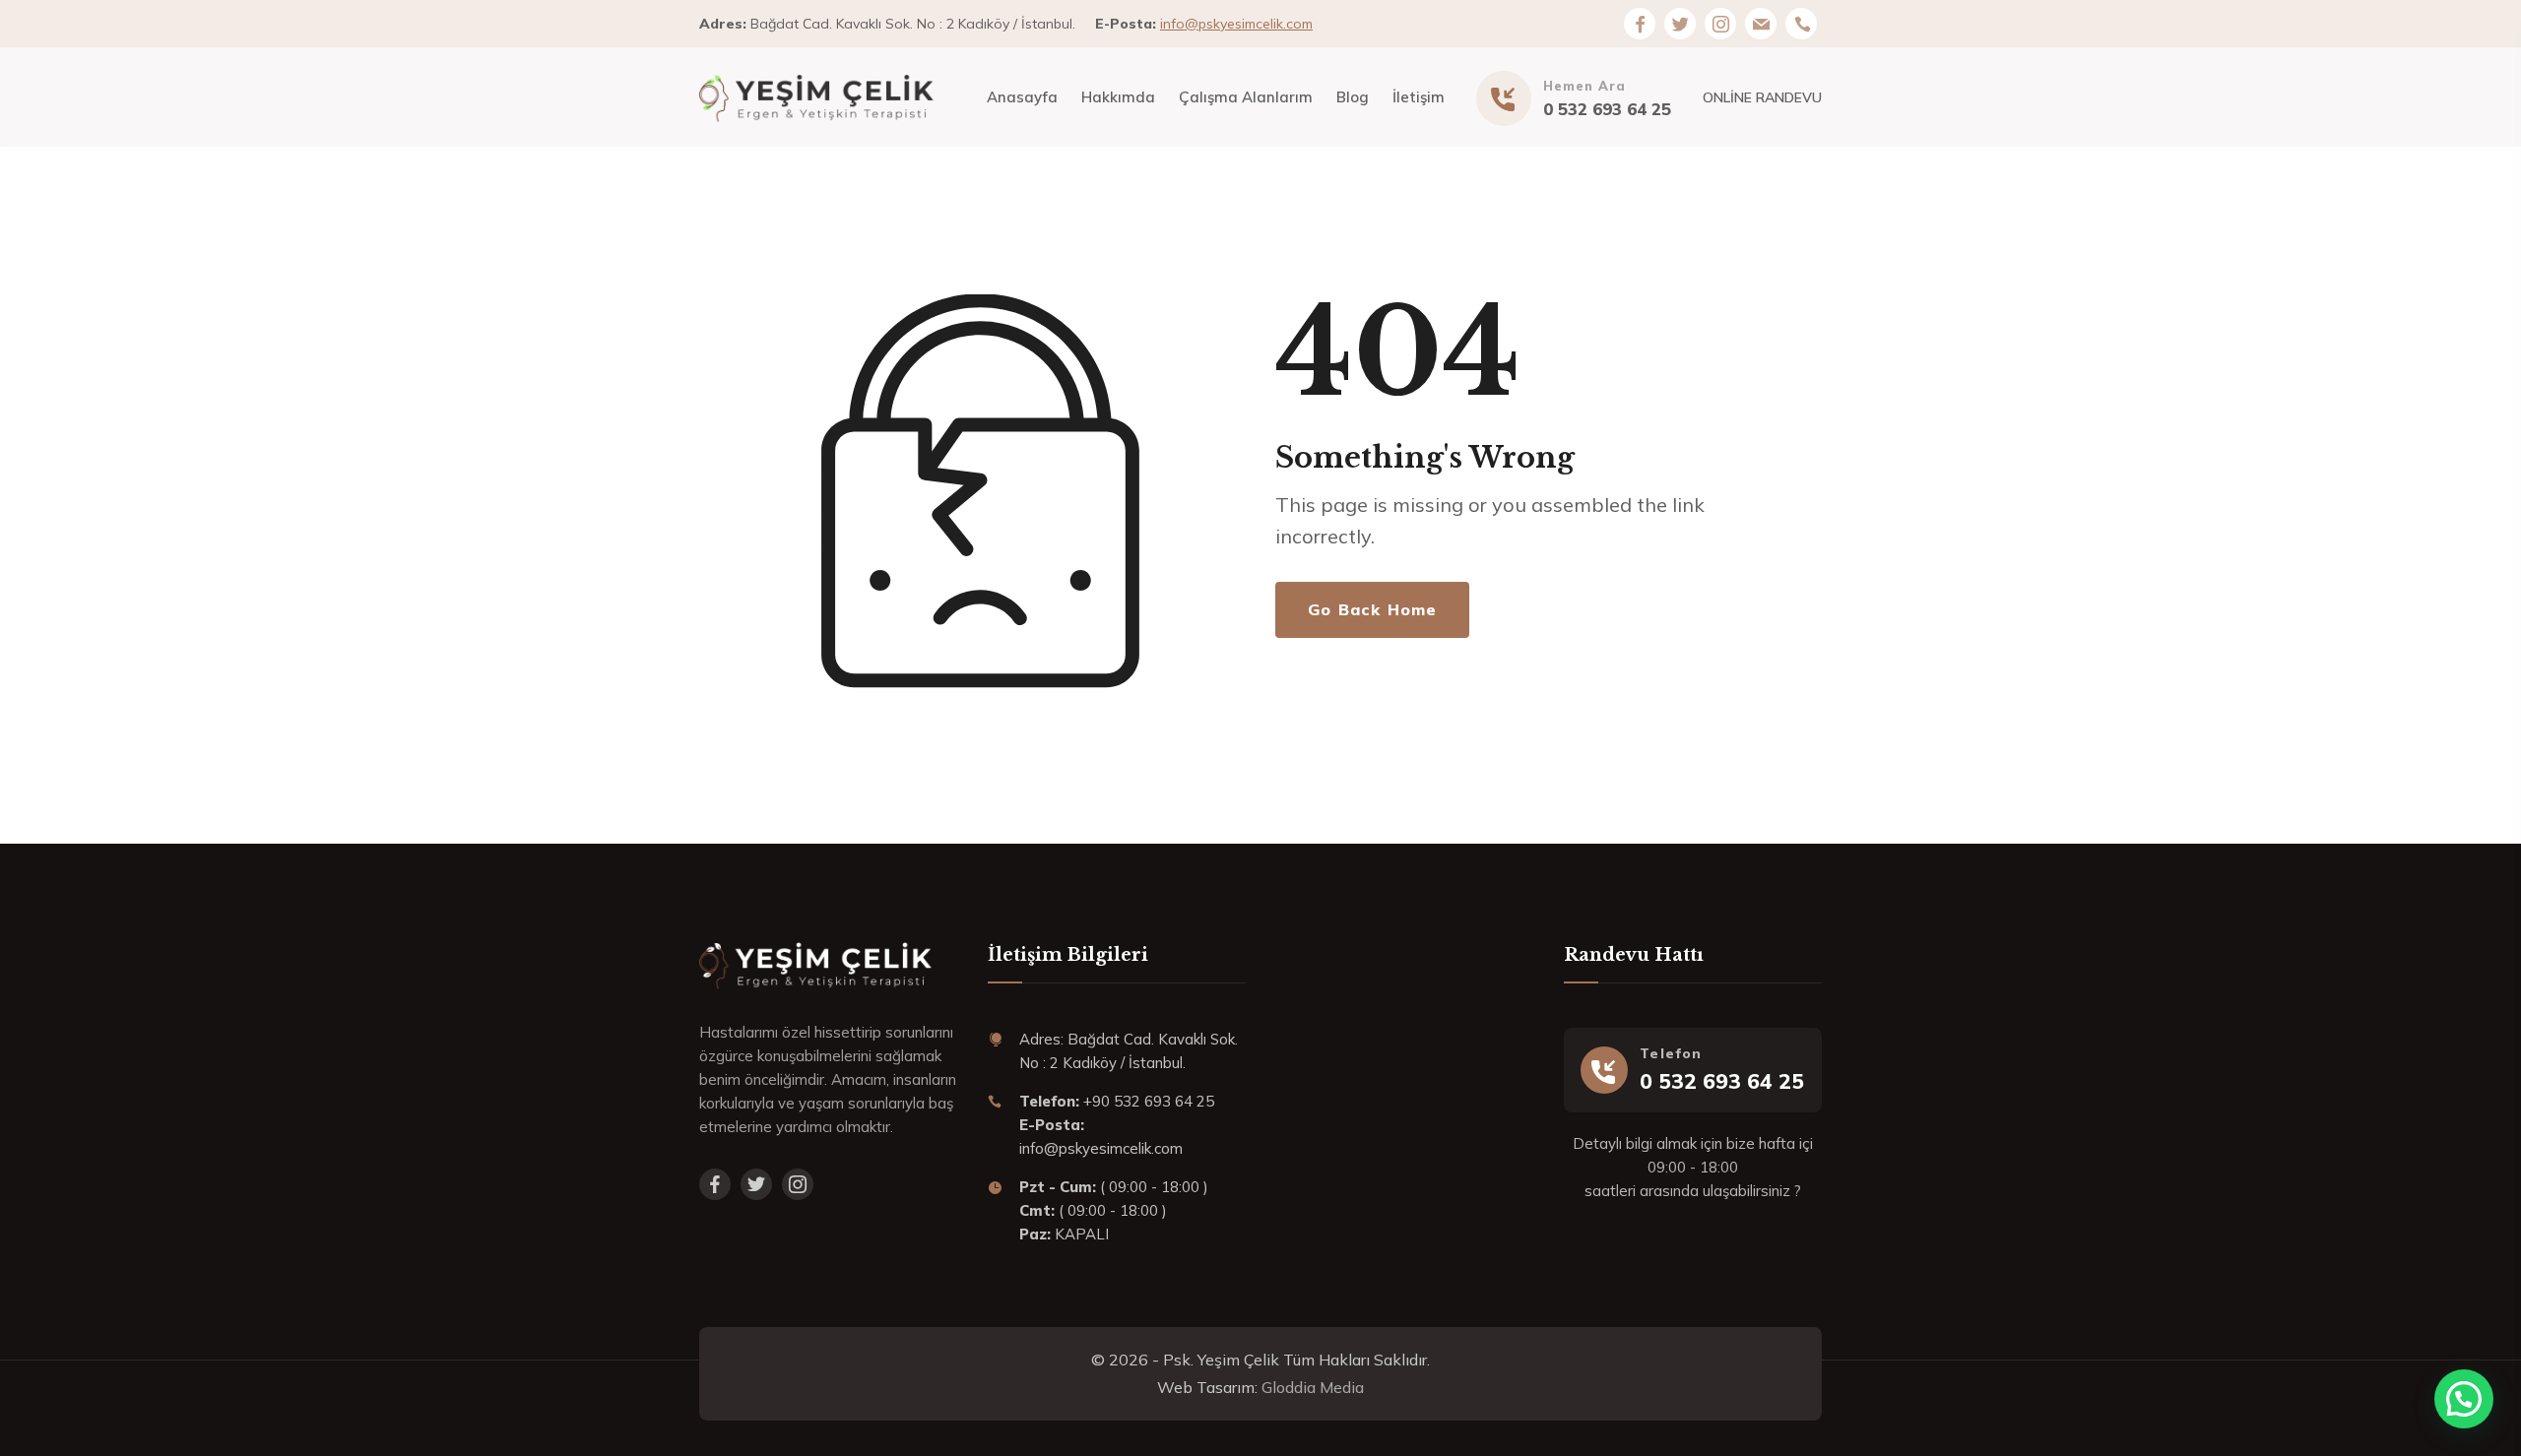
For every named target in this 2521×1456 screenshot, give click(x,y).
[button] (2464, 1399)
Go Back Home (1372, 609)
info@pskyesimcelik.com (1236, 24)
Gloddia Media (1313, 1387)
